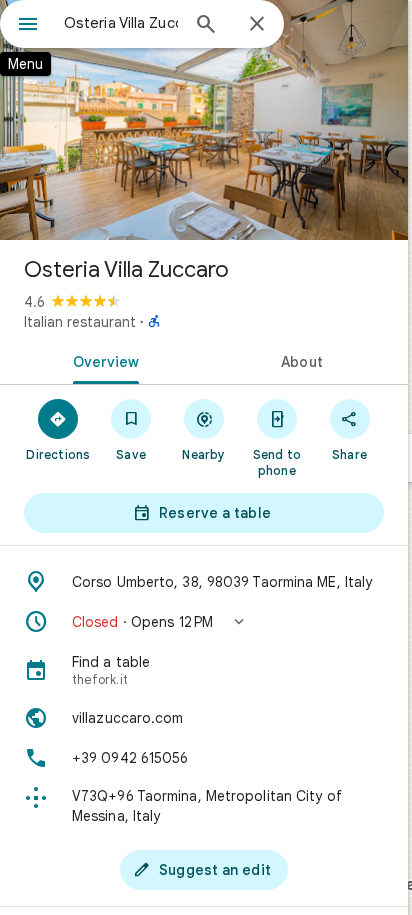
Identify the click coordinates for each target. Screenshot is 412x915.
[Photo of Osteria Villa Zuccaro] (204, 120)
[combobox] (121, 23)
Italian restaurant (80, 322)
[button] (204, 622)
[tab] (102, 360)
